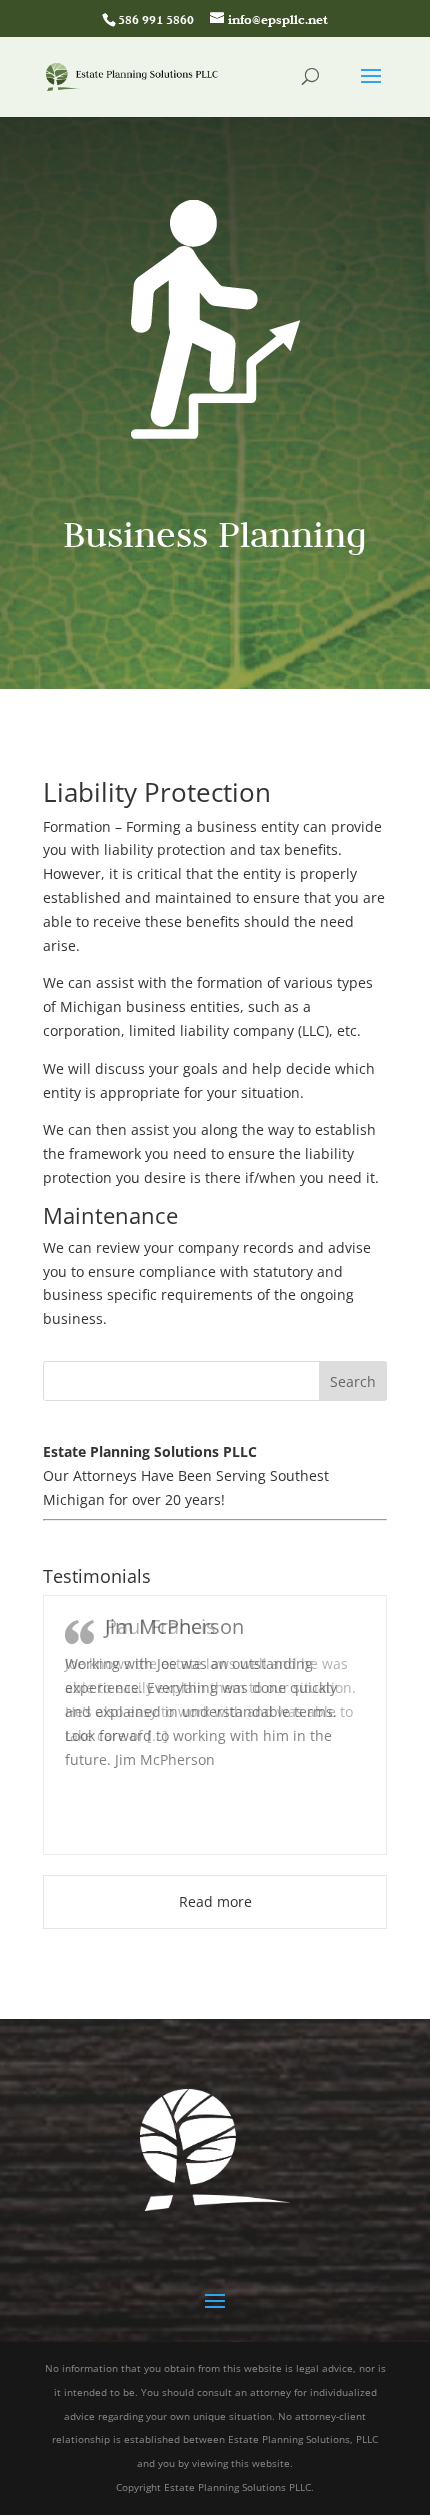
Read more (215, 1901)
